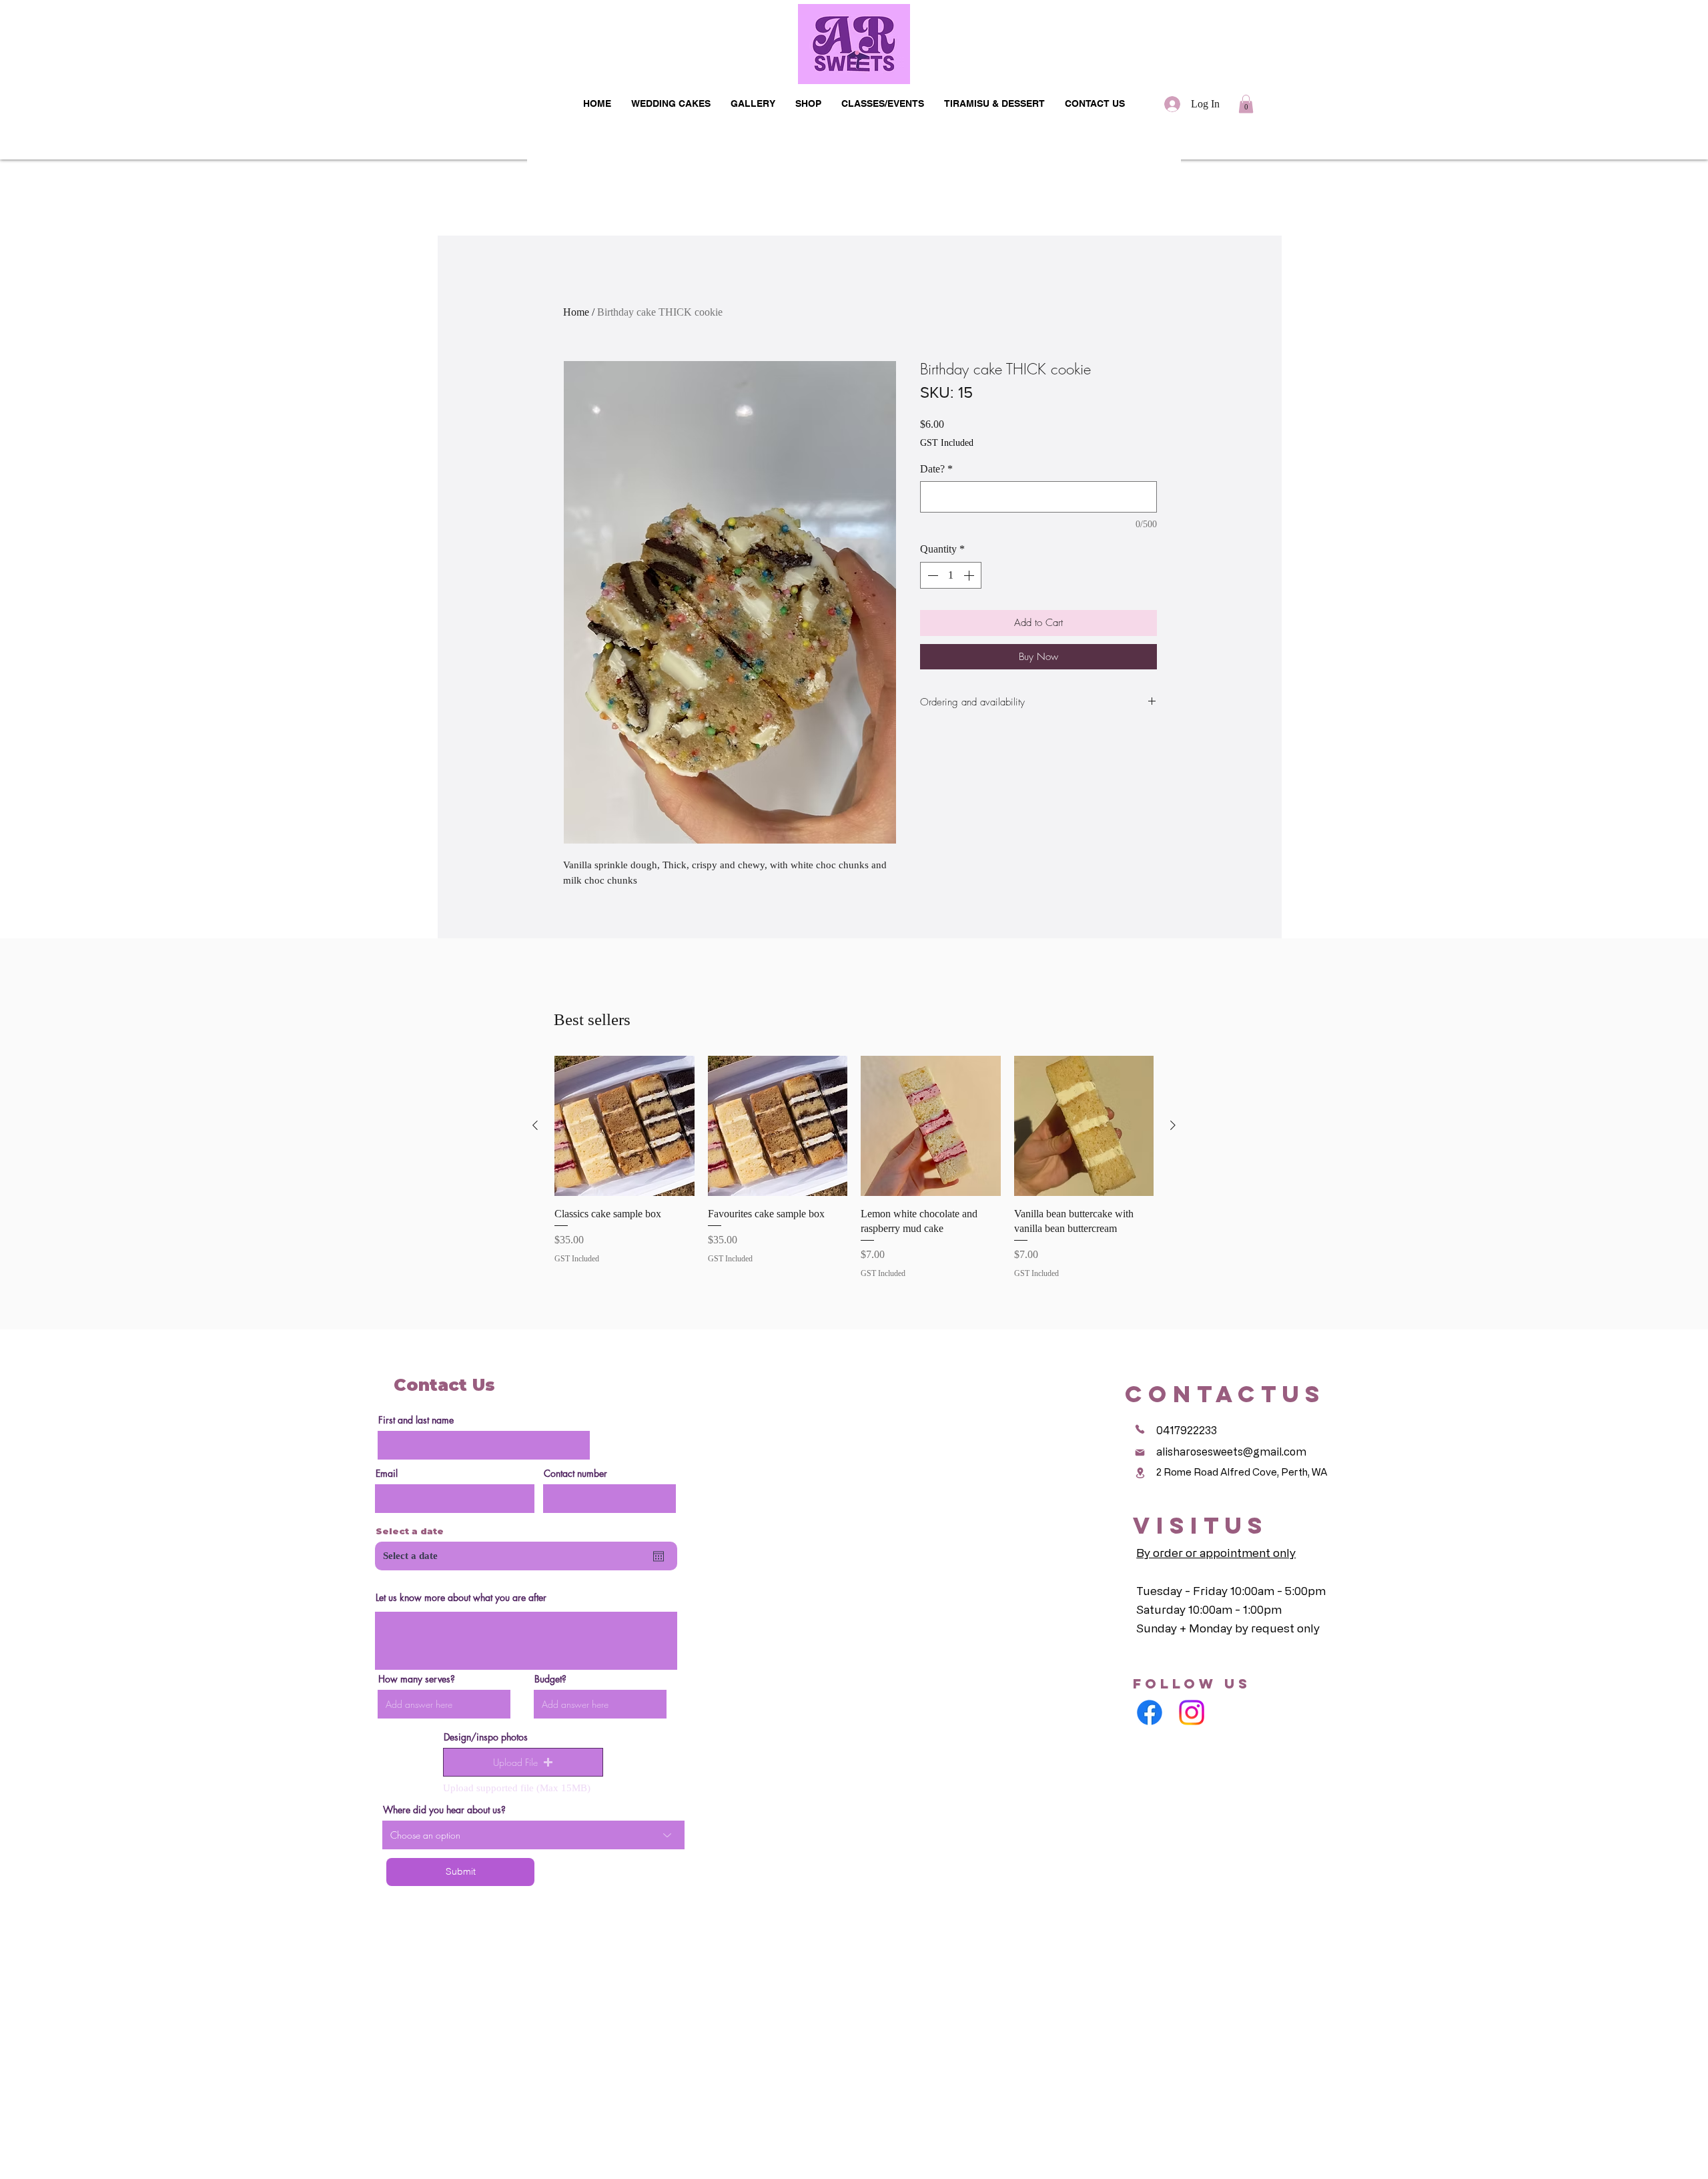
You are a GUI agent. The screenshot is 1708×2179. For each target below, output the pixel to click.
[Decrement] (931, 575)
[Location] (1140, 1473)
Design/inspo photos (486, 1737)
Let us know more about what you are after (461, 1598)
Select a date (410, 1531)
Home (576, 312)
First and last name (416, 1420)
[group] (854, 1168)
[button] (1246, 104)
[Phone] (1140, 1429)
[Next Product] (1173, 1125)
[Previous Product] (535, 1125)
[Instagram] (1192, 1713)
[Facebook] (1150, 1713)
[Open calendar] (659, 1556)
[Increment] (970, 575)
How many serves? (417, 1679)
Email (387, 1474)
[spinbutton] (951, 575)
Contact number (575, 1474)
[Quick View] (624, 1126)
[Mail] (1140, 1452)
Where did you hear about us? (444, 1810)
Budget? (550, 1679)
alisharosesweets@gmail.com (1231, 1452)
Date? (936, 469)
